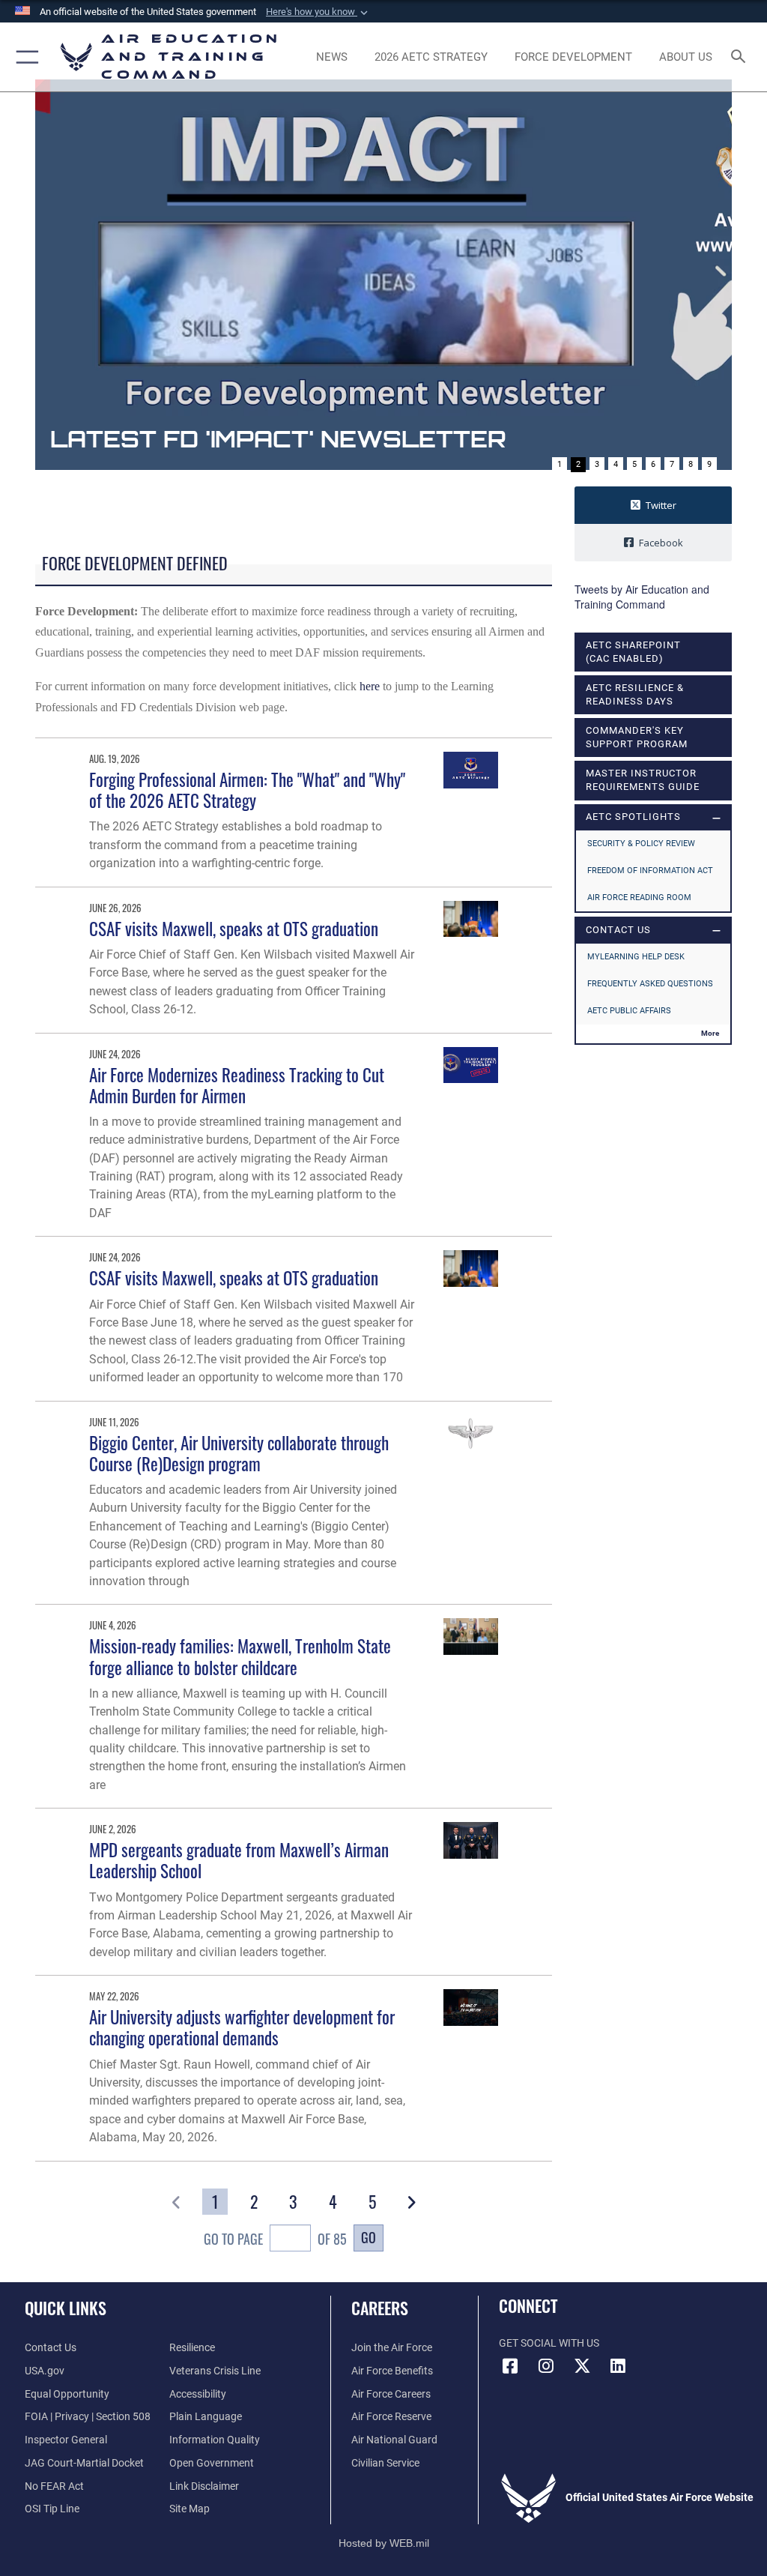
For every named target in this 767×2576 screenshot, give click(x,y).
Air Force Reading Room (639, 898)
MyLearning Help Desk (636, 957)
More (710, 1033)
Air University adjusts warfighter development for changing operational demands (242, 2027)
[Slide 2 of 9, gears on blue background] (383, 275)
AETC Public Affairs (629, 1011)
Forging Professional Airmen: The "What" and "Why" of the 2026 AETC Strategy (247, 790)
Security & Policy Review (641, 844)
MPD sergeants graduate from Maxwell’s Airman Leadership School (239, 1860)
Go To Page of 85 (275, 2238)
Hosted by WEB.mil (384, 2543)
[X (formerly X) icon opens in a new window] (582, 2366)
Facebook (661, 543)
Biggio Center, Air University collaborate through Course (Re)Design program (239, 1453)
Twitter (661, 505)
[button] (318, 12)
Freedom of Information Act (650, 871)
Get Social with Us (549, 2343)
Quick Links (66, 2308)
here (370, 686)
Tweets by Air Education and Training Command (642, 597)
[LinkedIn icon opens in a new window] (618, 2366)
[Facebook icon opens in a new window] (510, 2366)
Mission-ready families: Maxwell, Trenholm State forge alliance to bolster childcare (240, 1656)
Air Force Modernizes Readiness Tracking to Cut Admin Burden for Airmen (237, 1085)
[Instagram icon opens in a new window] (546, 2366)
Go (369, 2237)
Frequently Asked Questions (650, 984)
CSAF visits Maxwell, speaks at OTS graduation (234, 928)
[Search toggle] (741, 57)
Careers (380, 2308)
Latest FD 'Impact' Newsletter (278, 439)
